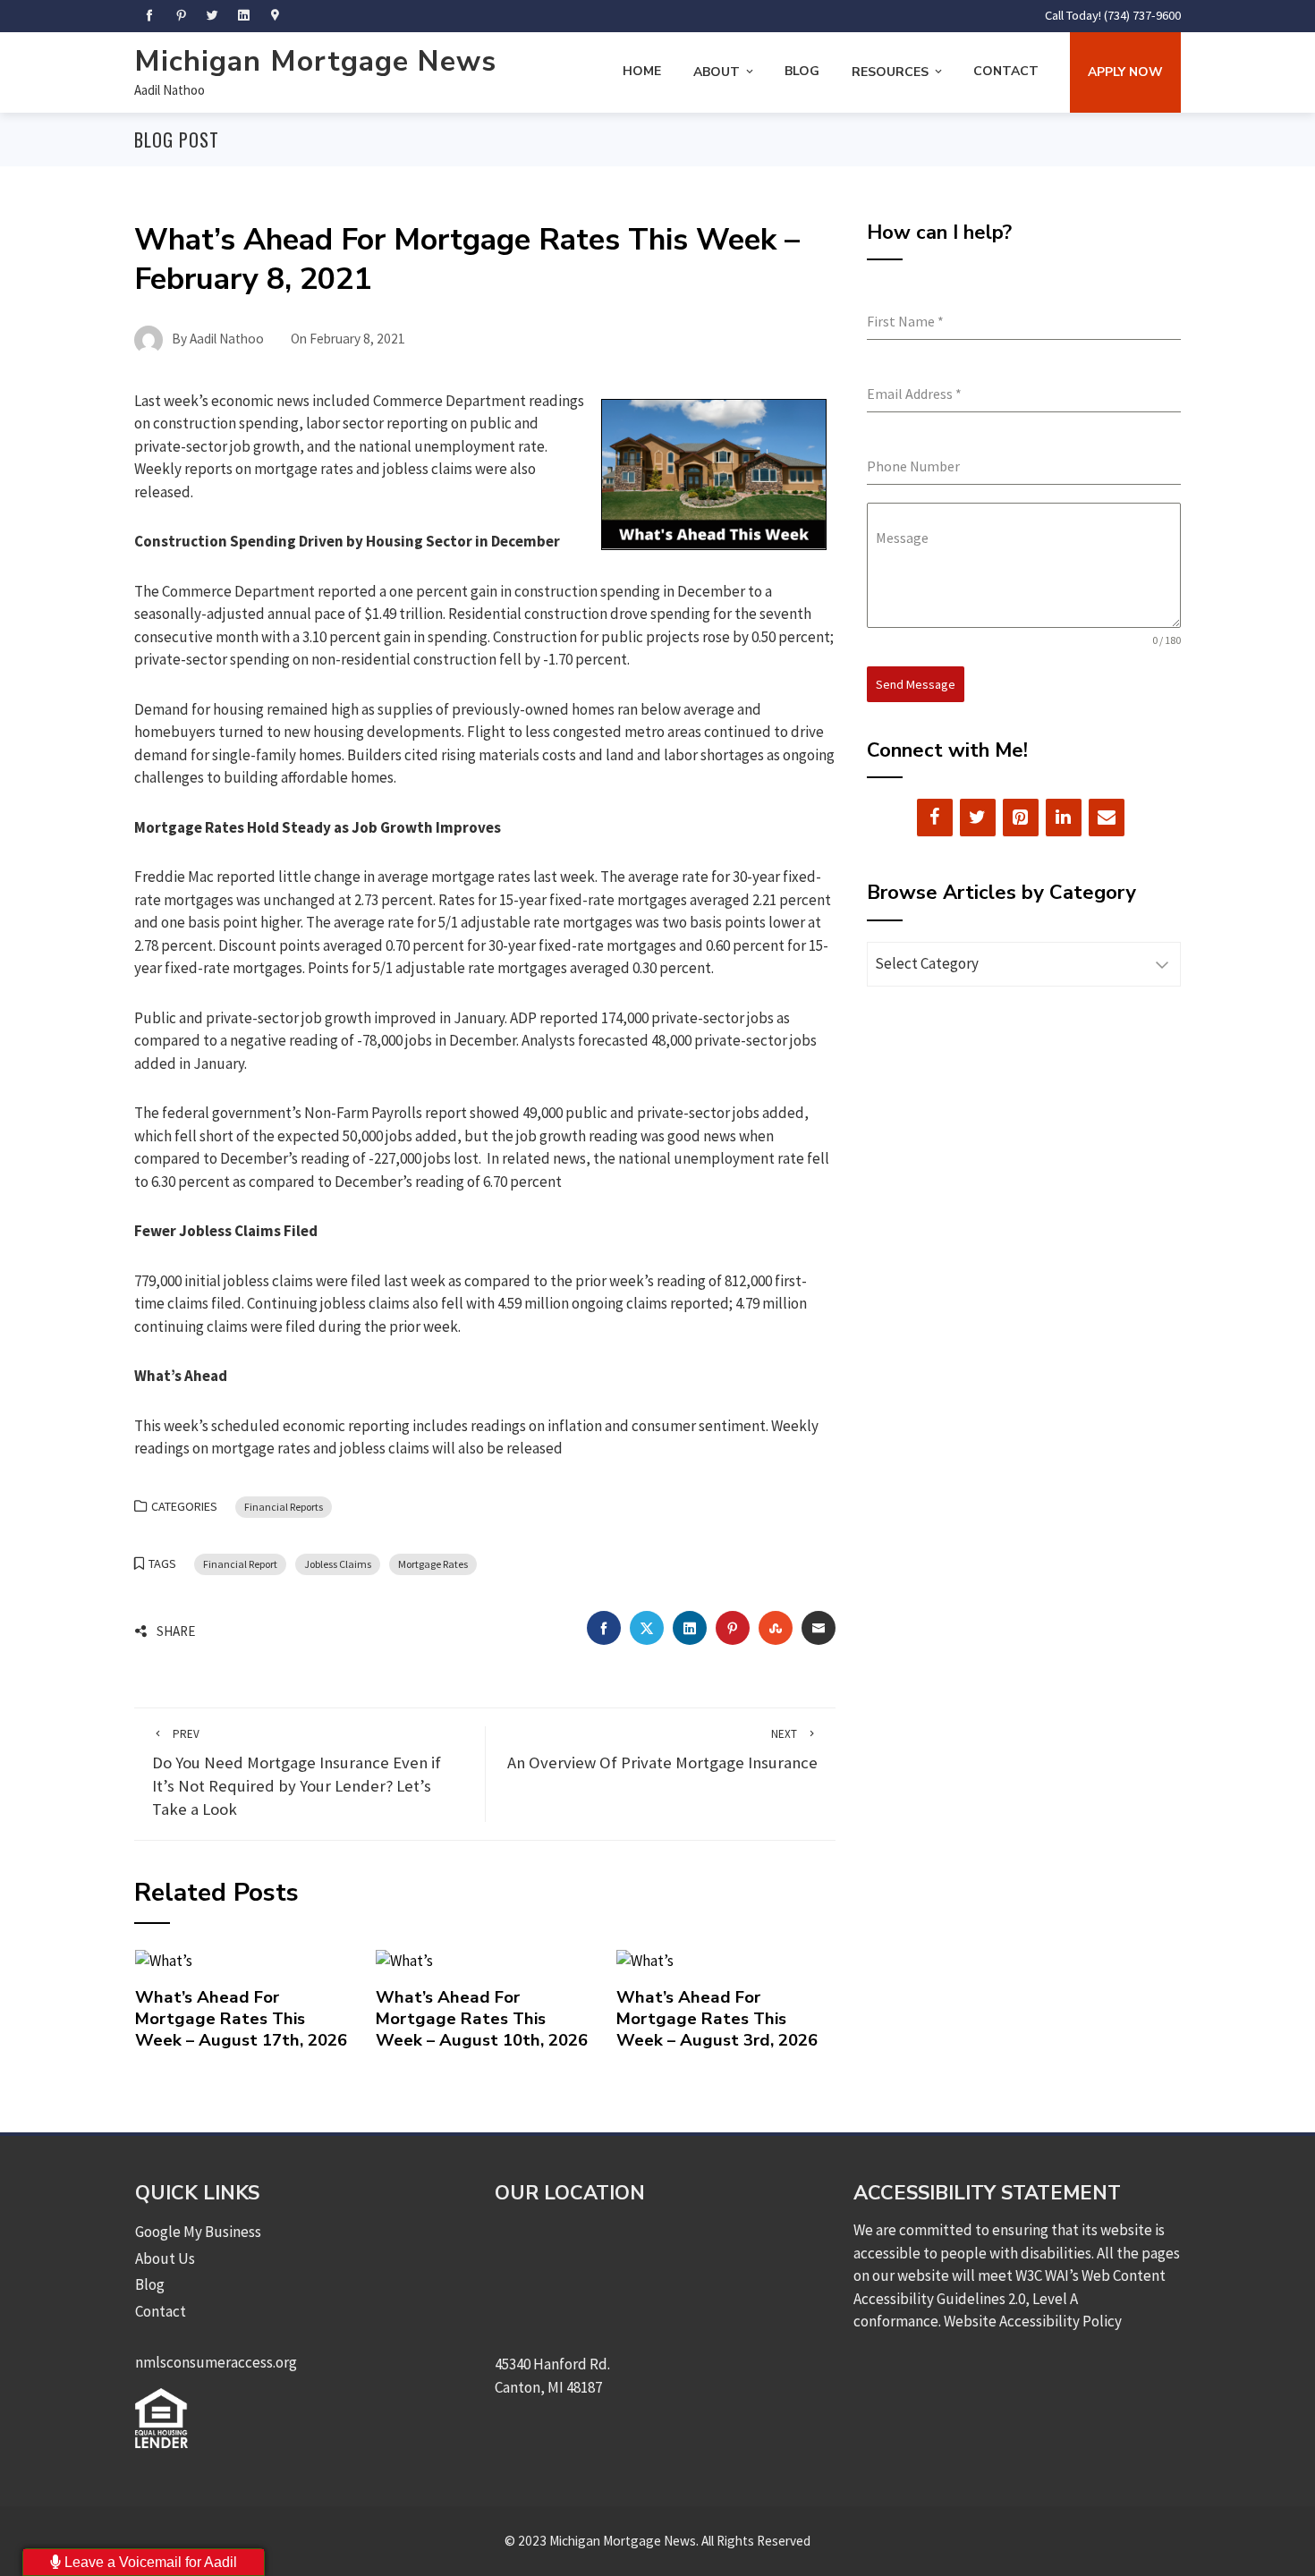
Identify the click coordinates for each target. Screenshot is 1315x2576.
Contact (1006, 71)
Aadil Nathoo (170, 90)
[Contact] (1107, 818)
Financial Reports (284, 1507)
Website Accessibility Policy (1033, 2321)
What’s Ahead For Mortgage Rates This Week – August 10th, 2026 (482, 2019)
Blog (802, 71)
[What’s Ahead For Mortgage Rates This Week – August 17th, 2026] (164, 1960)
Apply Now (1125, 72)
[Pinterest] (1021, 818)
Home (642, 71)
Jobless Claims (338, 1564)
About (717, 72)
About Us (165, 2258)
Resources (890, 72)
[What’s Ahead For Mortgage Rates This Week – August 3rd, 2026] (645, 1960)
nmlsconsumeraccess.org (216, 2362)
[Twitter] (978, 818)
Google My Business (198, 2232)
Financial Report (240, 1564)
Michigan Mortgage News (315, 61)
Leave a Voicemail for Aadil (149, 2562)
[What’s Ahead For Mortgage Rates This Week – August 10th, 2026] (404, 1960)
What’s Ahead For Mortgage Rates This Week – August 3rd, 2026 (717, 2019)
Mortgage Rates (433, 1564)
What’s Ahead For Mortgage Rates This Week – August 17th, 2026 (241, 2019)
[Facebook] (935, 818)
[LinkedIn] (1064, 818)
